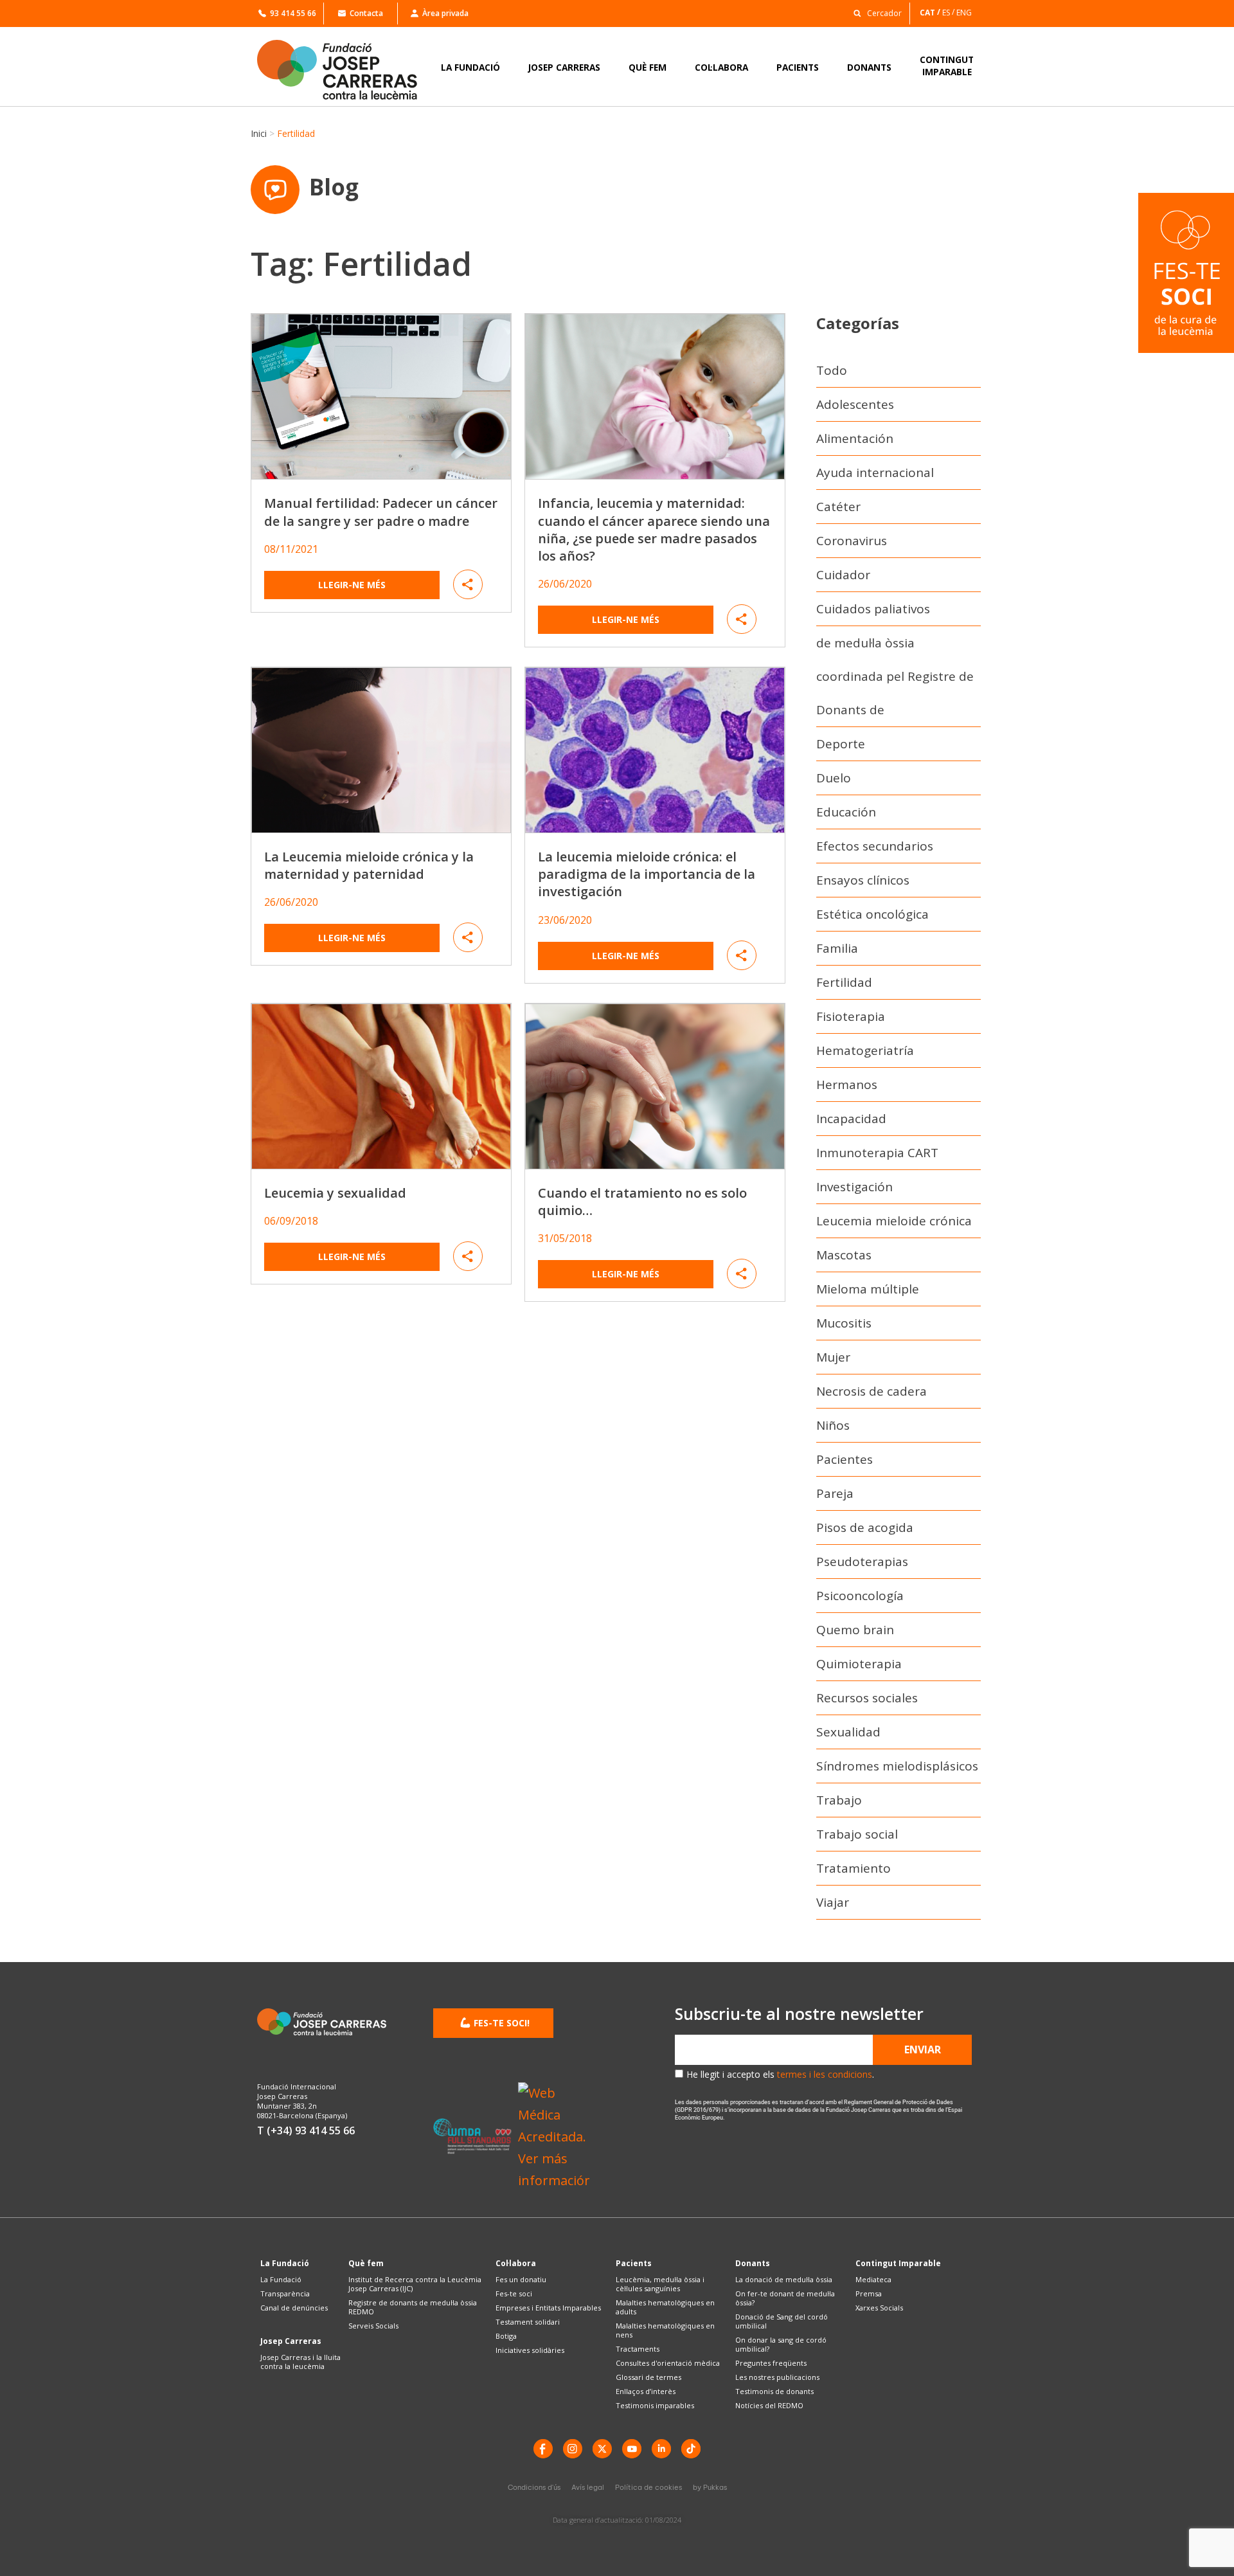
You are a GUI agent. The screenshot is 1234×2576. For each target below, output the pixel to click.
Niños (833, 1425)
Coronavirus (852, 541)
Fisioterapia (851, 1016)
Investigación (854, 1187)
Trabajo (839, 1800)
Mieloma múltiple (868, 1289)
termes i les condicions (825, 2074)
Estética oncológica (872, 914)
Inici (259, 133)
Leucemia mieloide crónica (894, 1221)
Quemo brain (855, 1630)
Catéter (838, 507)
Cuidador (843, 575)
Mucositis (844, 1323)
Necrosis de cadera (872, 1391)
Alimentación (855, 438)
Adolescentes (855, 404)
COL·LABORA (721, 67)
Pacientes (845, 1459)
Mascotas (844, 1255)
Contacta (366, 13)
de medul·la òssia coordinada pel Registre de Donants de (895, 676)
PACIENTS (798, 67)
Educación (846, 812)
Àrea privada (445, 13)
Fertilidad (844, 982)
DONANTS (869, 67)
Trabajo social (857, 1834)
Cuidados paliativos (873, 609)
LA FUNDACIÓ (470, 67)
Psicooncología (860, 1596)
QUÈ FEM (648, 67)
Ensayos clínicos (863, 880)
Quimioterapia (859, 1664)
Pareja (835, 1493)
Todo (832, 370)
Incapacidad (851, 1119)
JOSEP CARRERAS (564, 67)
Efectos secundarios (875, 846)
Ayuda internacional (875, 473)
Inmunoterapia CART (877, 1153)
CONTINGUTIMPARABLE (947, 66)
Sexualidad (848, 1732)
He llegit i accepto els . (780, 2074)
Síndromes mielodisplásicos (897, 1766)
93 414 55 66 (293, 13)
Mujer (833, 1357)
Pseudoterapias (862, 1562)
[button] (874, 13)
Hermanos (847, 1085)
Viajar (833, 1902)
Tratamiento (854, 1868)
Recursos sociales (867, 1698)
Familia (837, 948)
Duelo (834, 778)
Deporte (841, 744)
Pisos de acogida (865, 1527)
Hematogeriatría (865, 1050)
